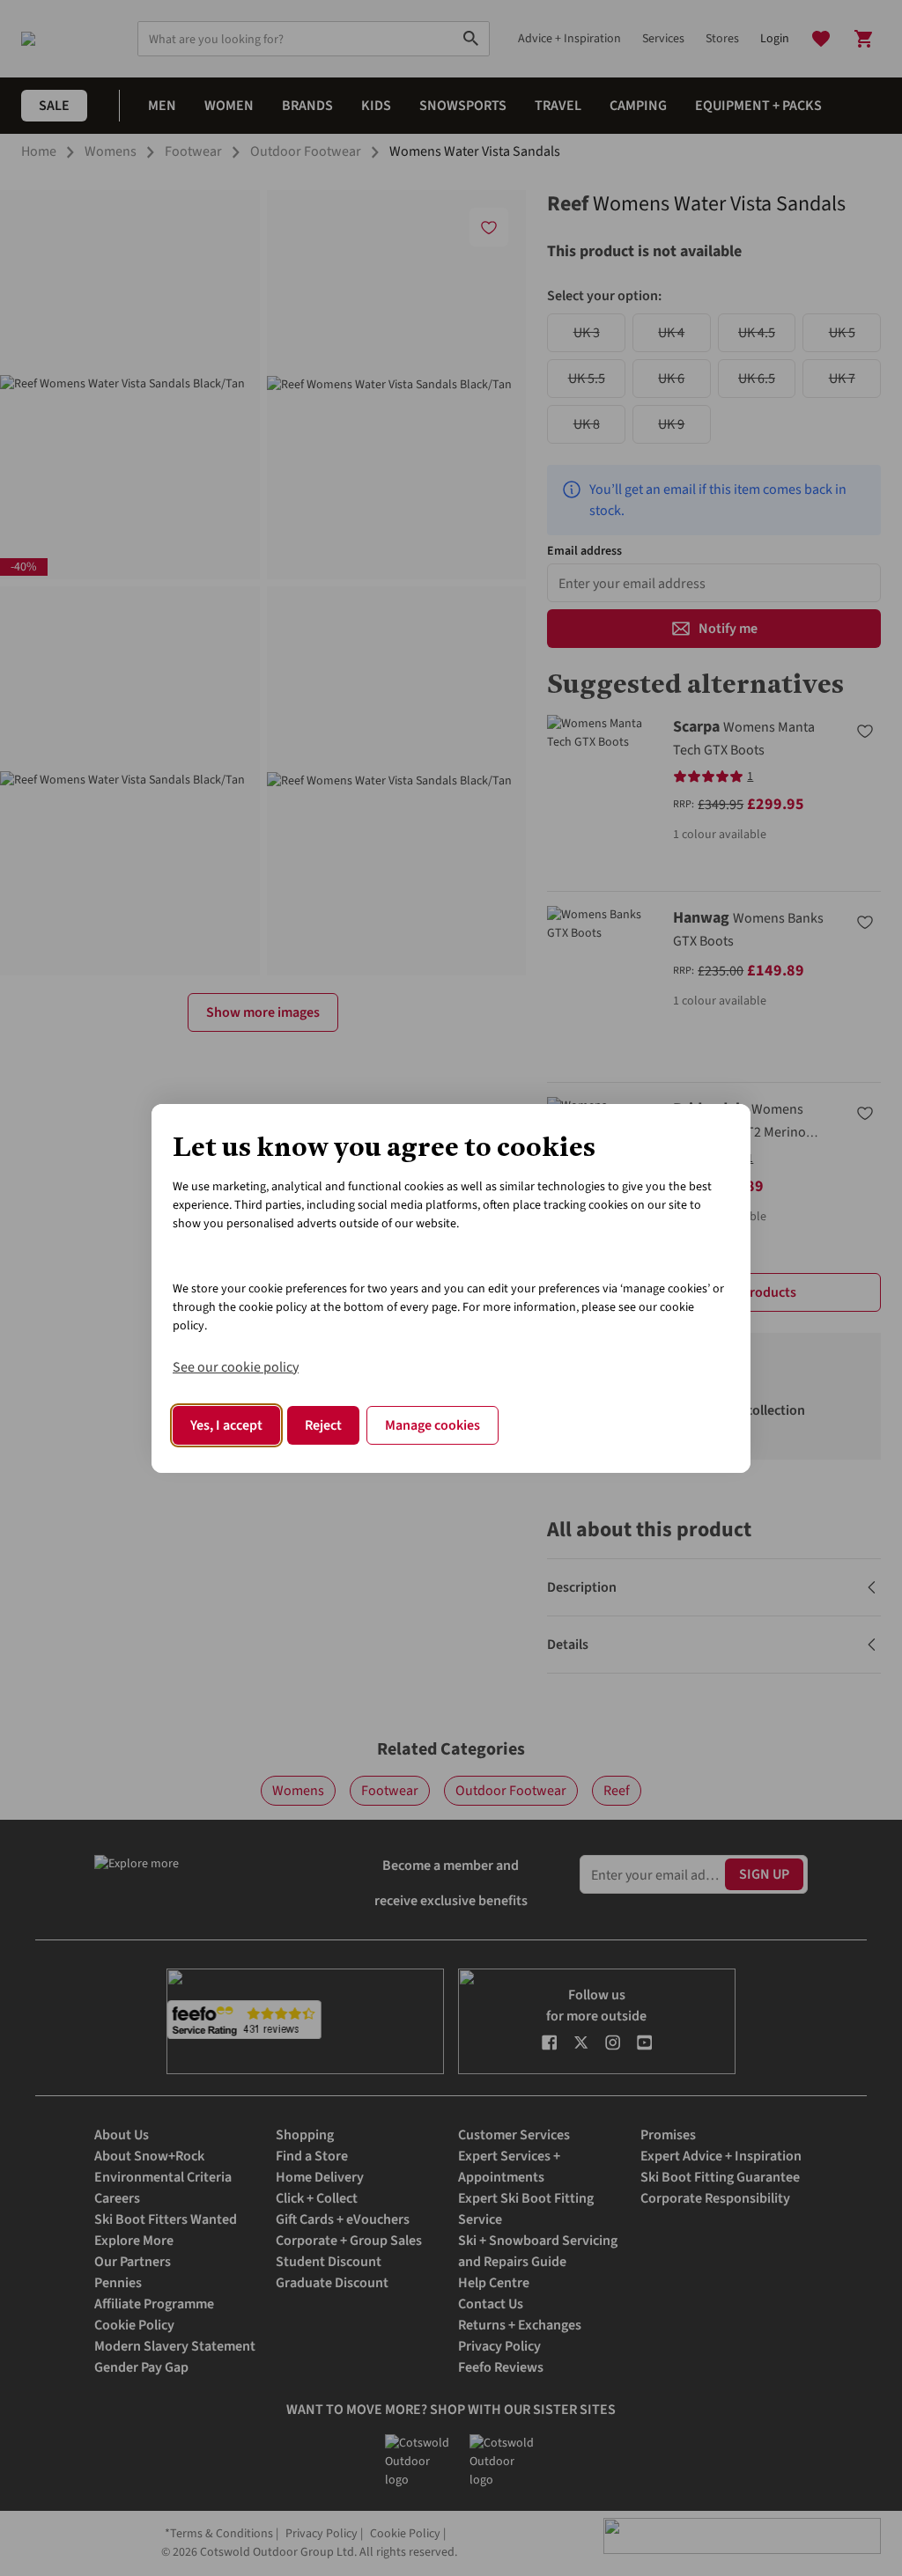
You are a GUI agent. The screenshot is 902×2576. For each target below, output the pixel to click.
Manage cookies (433, 1425)
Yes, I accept (226, 1425)
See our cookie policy (236, 1367)
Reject (323, 1425)
